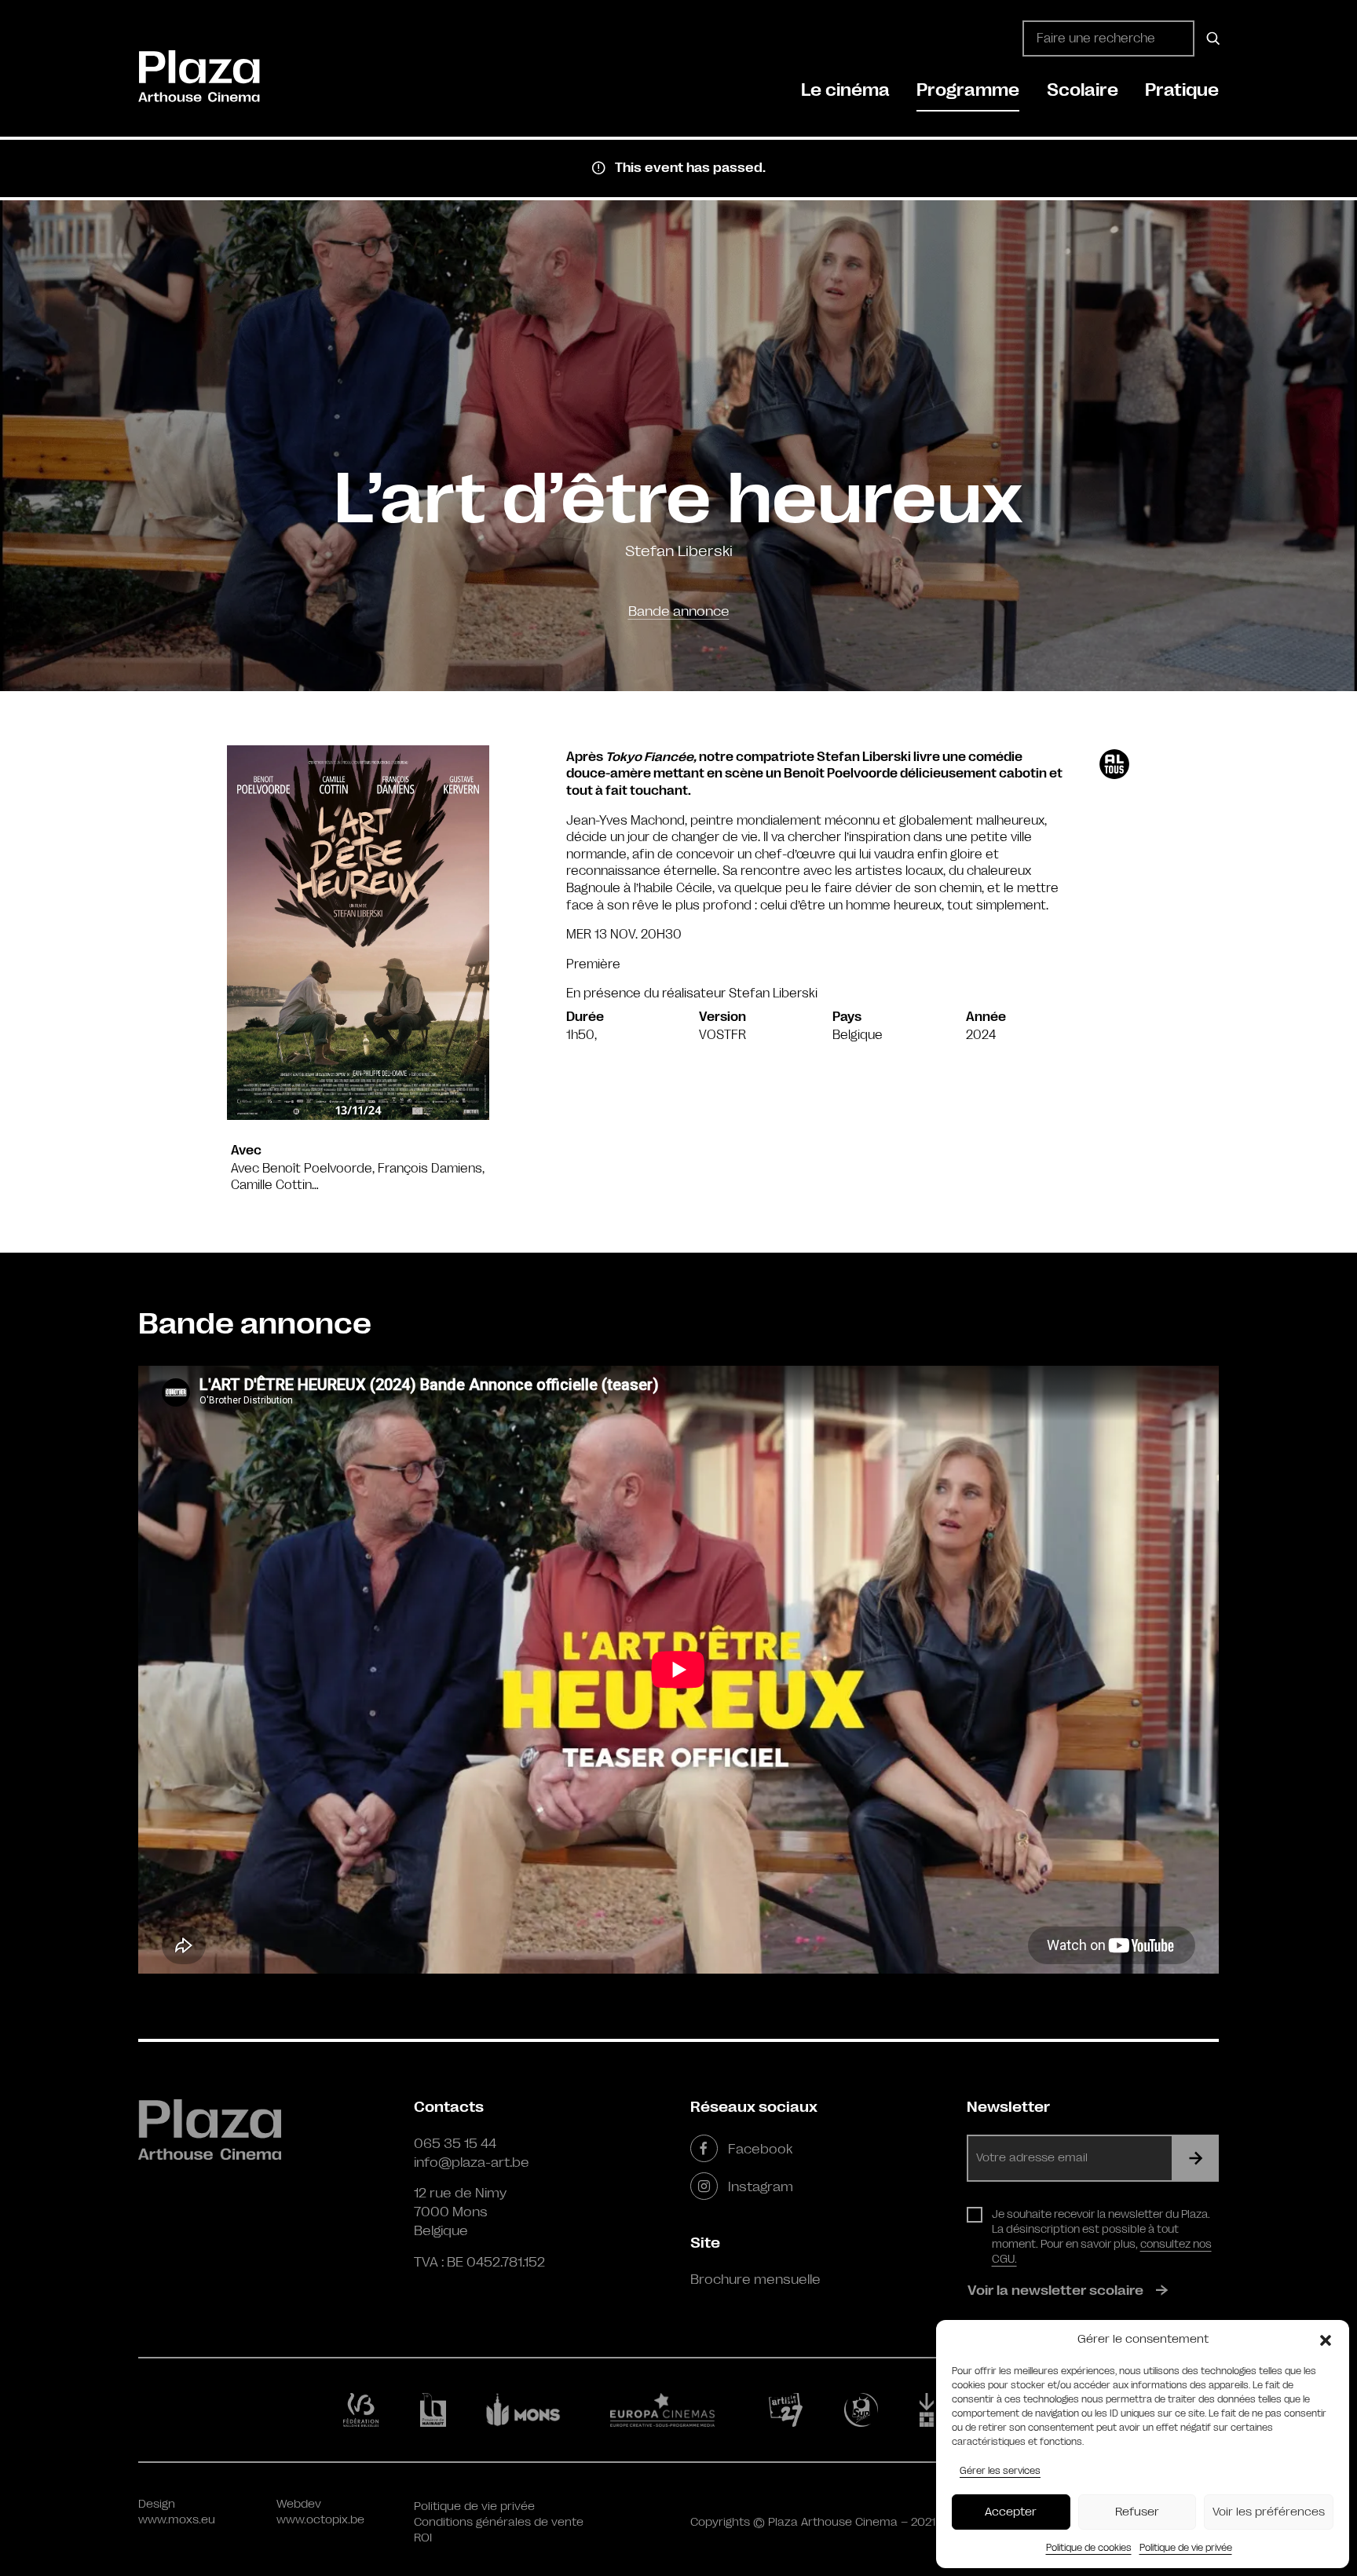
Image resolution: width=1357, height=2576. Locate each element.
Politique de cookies (1089, 2548)
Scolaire (1083, 90)
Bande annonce (679, 611)
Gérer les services (1000, 2471)
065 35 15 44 (455, 2143)
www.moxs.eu (177, 2520)
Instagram (761, 2186)
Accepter (1011, 2512)
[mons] (530, 2410)
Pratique (1182, 90)
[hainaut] (435, 2410)
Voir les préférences (1269, 2512)
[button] (1326, 2340)
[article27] (789, 2410)
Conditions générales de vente (499, 2522)
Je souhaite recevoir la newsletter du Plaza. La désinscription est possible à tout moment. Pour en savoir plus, (1102, 2236)
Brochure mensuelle (755, 2279)
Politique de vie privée (1186, 2548)
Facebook (760, 2149)
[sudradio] (864, 2410)
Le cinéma (845, 90)
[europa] (672, 2410)
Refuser (1137, 2512)
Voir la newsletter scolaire (1055, 2290)
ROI (423, 2538)
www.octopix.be (320, 2520)
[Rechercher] (1211, 38)
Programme (968, 90)
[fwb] (364, 2410)
